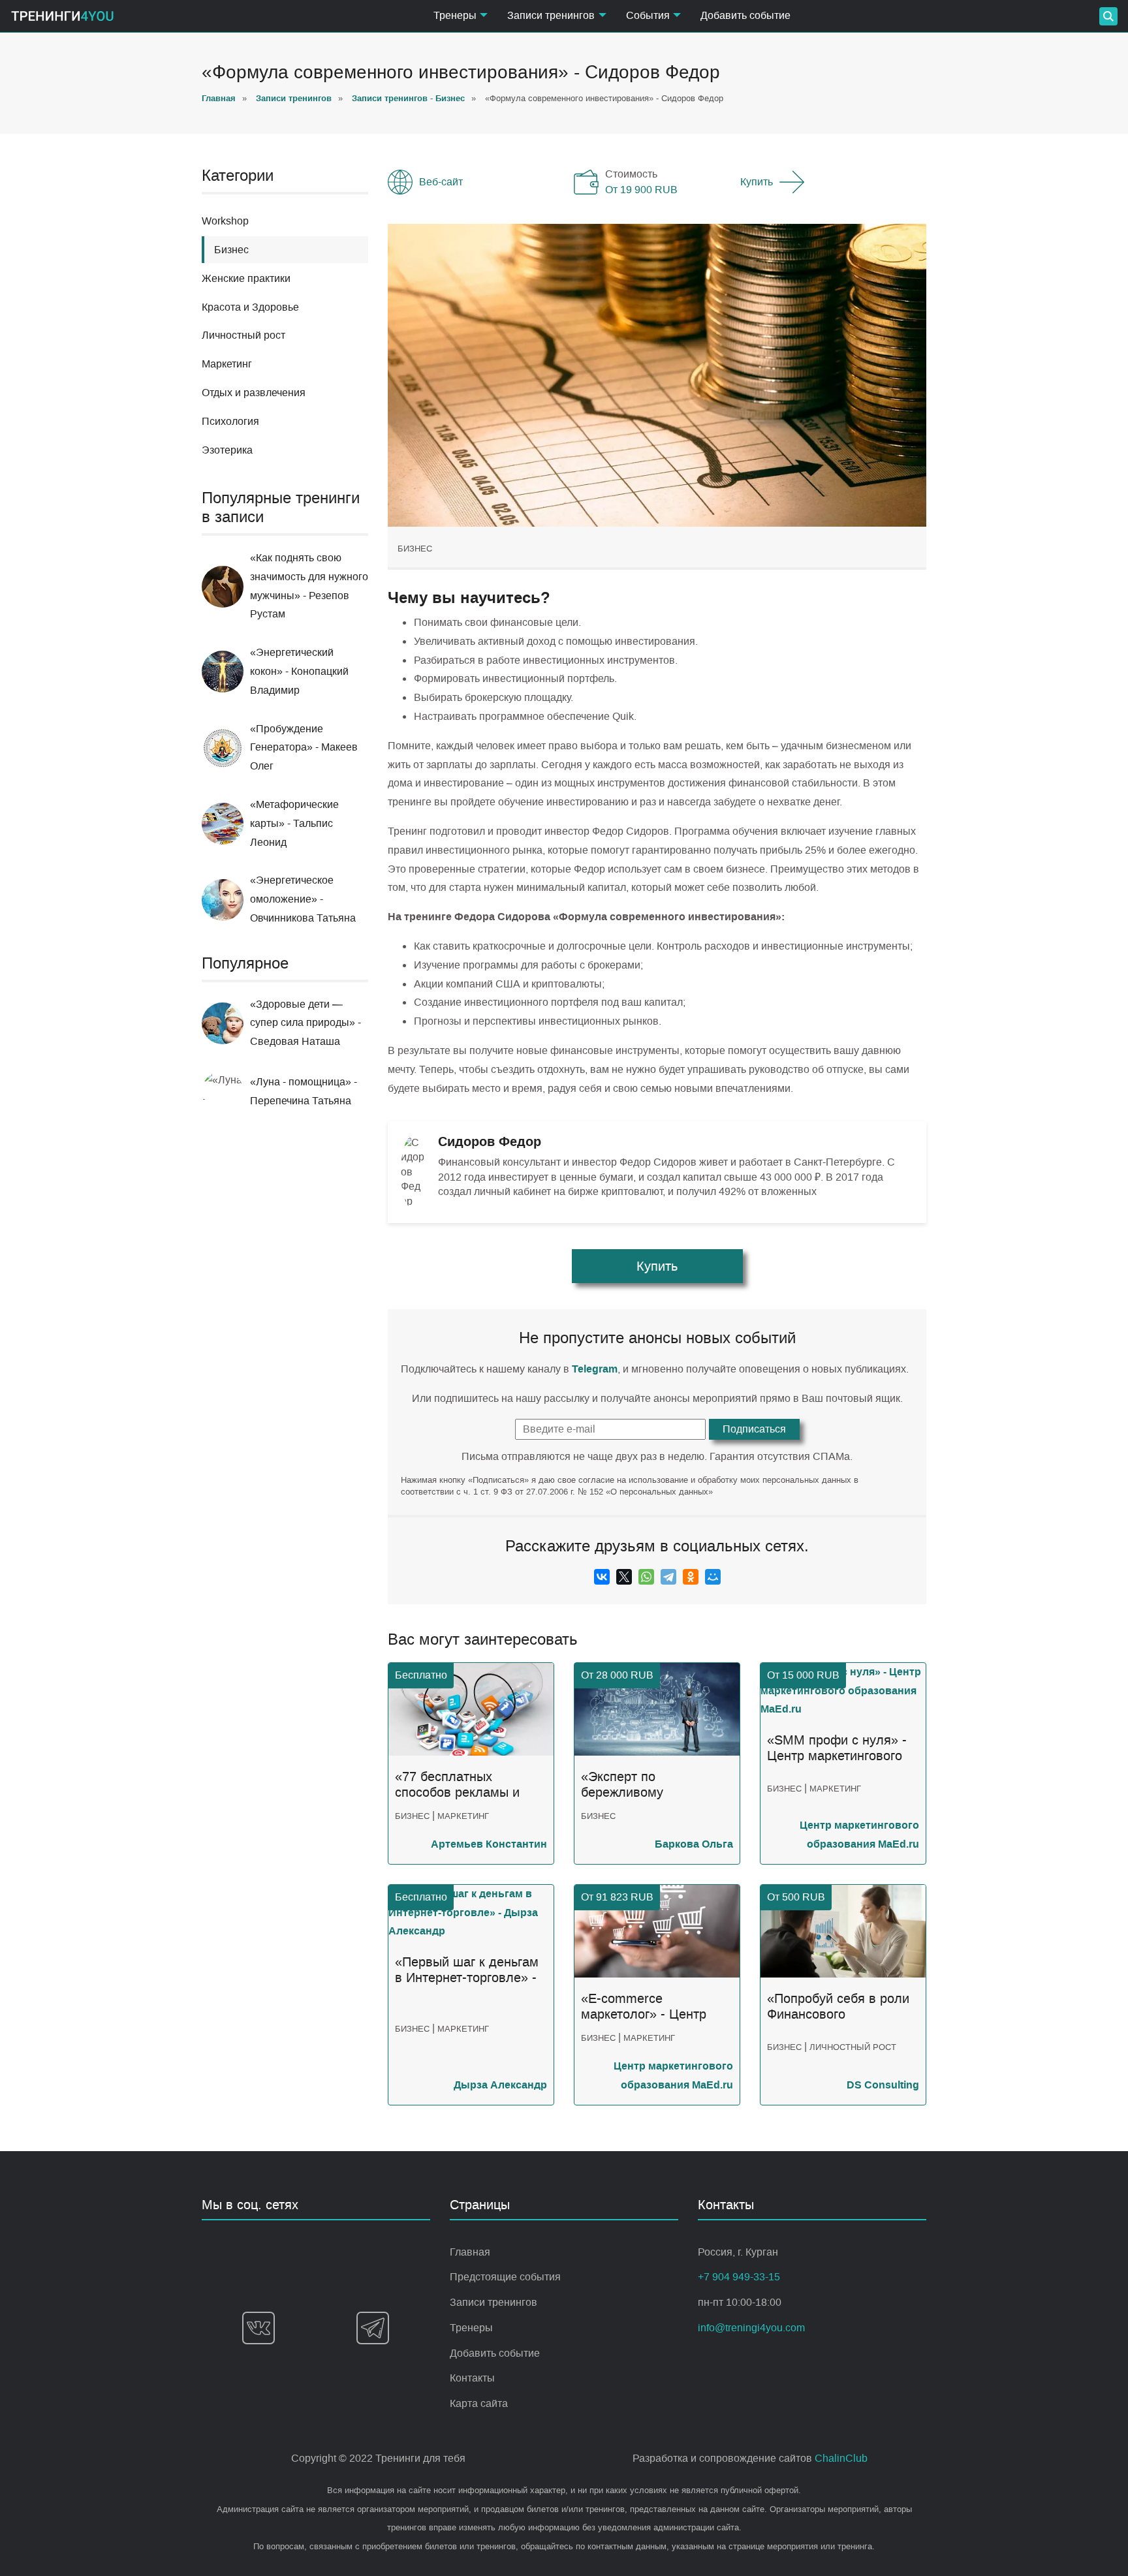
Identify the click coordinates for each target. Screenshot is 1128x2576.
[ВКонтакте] (602, 1577)
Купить (757, 182)
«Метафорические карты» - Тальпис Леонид (294, 823)
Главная (470, 2252)
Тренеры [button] (455, 15)
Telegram (595, 1369)
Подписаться (754, 1429)
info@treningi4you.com (751, 2328)
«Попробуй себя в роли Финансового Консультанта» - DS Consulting (838, 2007)
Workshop (225, 221)
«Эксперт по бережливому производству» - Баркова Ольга (630, 1785)
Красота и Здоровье (250, 307)
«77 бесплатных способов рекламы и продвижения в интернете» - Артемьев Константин (465, 1785)
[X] (624, 1577)
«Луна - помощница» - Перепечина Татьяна (304, 1091)
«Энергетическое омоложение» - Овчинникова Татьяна (303, 899)
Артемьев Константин (489, 1844)
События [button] (648, 15)
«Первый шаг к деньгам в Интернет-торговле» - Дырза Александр (467, 1970)
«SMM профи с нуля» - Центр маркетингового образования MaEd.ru (837, 1748)
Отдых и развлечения (254, 393)
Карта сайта (479, 2403)
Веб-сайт (441, 182)
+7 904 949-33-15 (739, 2277)
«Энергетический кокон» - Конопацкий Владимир (299, 671)
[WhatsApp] (646, 1577)
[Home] (62, 16)
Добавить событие (745, 15)
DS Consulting (883, 2085)
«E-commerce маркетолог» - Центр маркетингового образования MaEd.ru (647, 2007)
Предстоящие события (505, 2277)
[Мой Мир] (713, 1577)
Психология (230, 421)
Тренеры (471, 2328)
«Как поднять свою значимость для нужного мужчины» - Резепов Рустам (309, 586)
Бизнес (415, 549)
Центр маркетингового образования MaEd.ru (859, 1835)
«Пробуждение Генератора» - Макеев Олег (304, 748)
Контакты (472, 2378)
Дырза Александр (500, 2085)
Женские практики (246, 278)
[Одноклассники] (691, 1577)
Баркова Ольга (694, 1844)
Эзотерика (227, 450)
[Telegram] (668, 1577)
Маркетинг (227, 364)
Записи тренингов (493, 2302)
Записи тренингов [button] (551, 15)
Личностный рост (243, 335)
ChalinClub (841, 2458)
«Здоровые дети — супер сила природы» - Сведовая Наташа (305, 1023)
